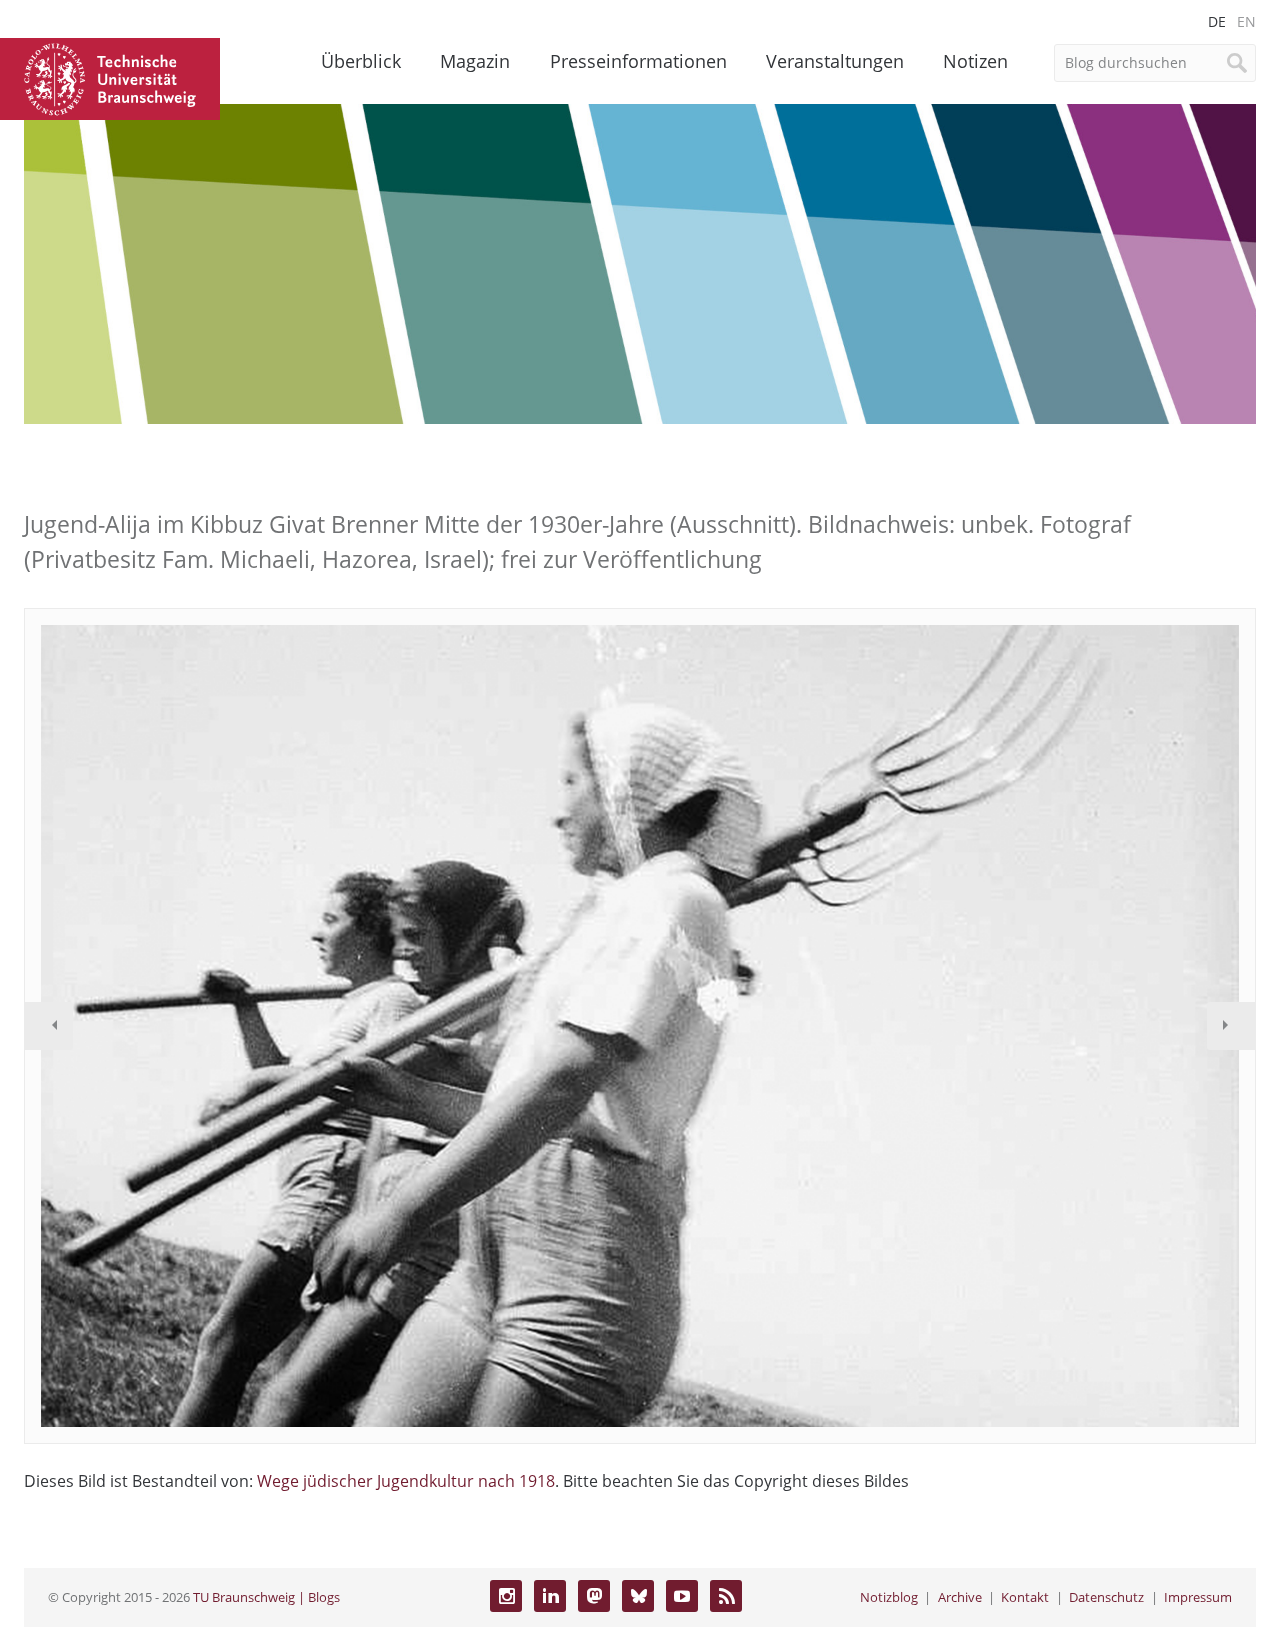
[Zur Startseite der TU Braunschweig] (110, 77)
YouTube (682, 1596)
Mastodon (594, 1596)
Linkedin (550, 1596)
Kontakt (1025, 1597)
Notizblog (889, 1597)
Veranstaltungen (835, 61)
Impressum (1198, 1597)
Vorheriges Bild (49, 1026)
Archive (960, 1597)
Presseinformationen (638, 61)
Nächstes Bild (1231, 1026)
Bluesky (638, 1596)
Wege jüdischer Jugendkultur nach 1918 (406, 1481)
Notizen (975, 61)
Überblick (361, 61)
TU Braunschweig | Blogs (266, 1597)
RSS (726, 1596)
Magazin (475, 61)
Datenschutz (1106, 1597)
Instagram (506, 1596)
